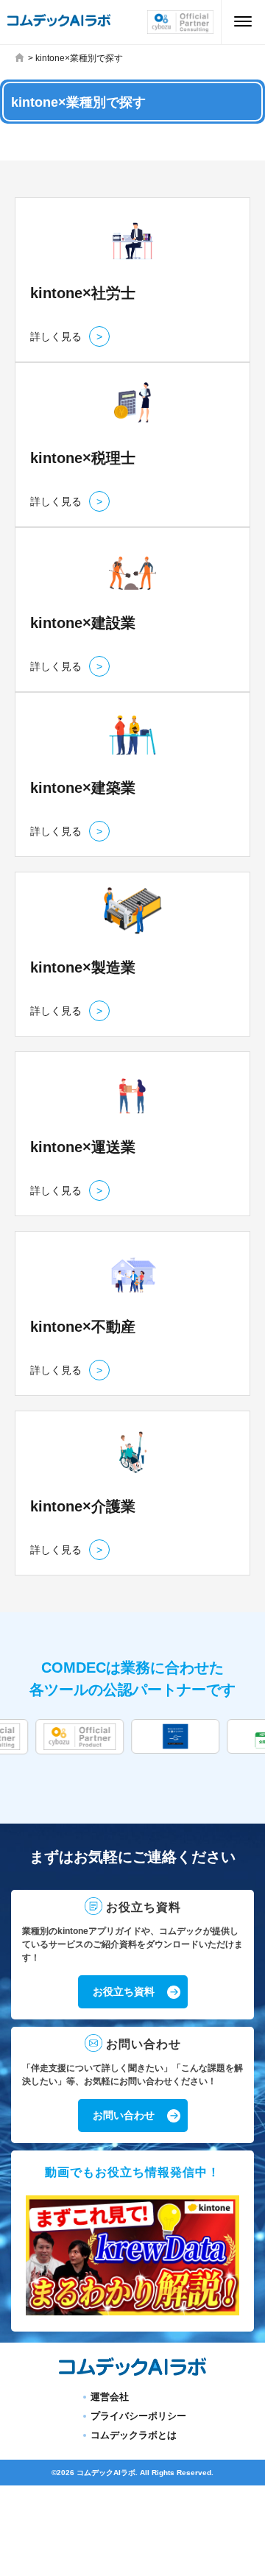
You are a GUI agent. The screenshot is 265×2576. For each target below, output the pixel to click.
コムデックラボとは (134, 2435)
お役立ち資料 (124, 1991)
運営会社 (110, 2397)
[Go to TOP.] (21, 58)
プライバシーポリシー (138, 2416)
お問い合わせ (124, 2115)
